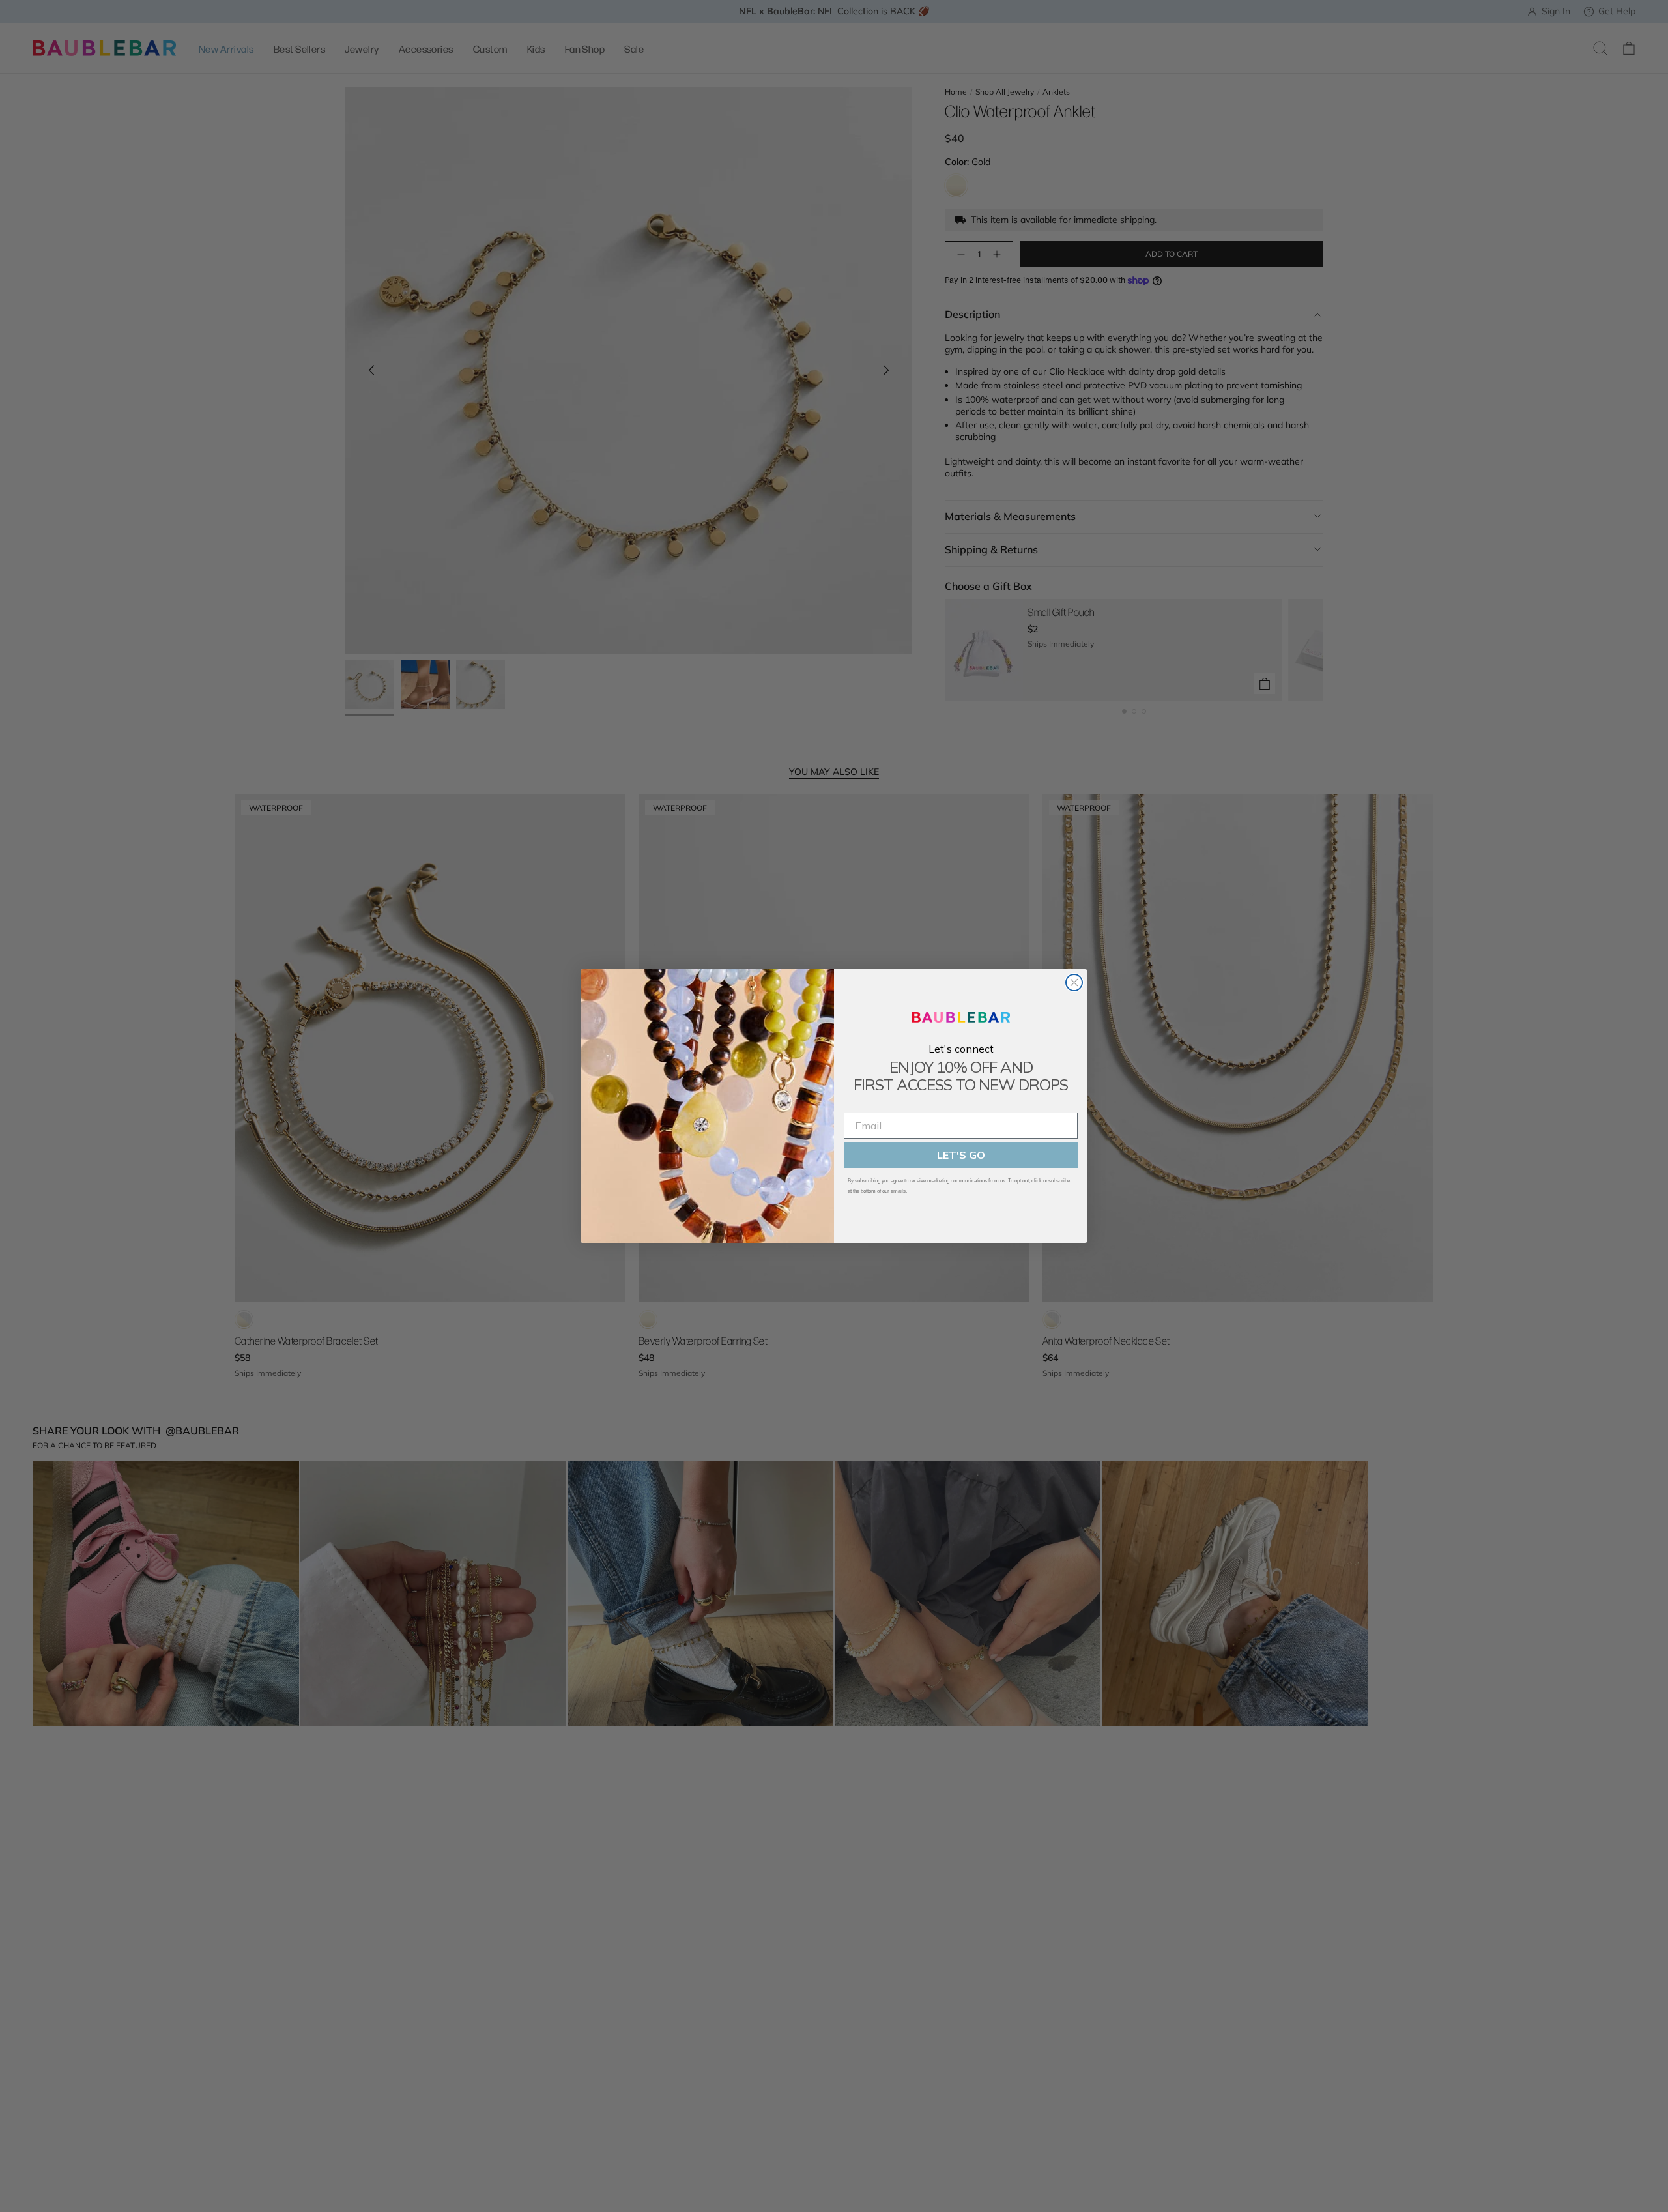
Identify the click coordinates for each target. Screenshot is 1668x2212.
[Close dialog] (1074, 982)
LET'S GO (961, 1155)
